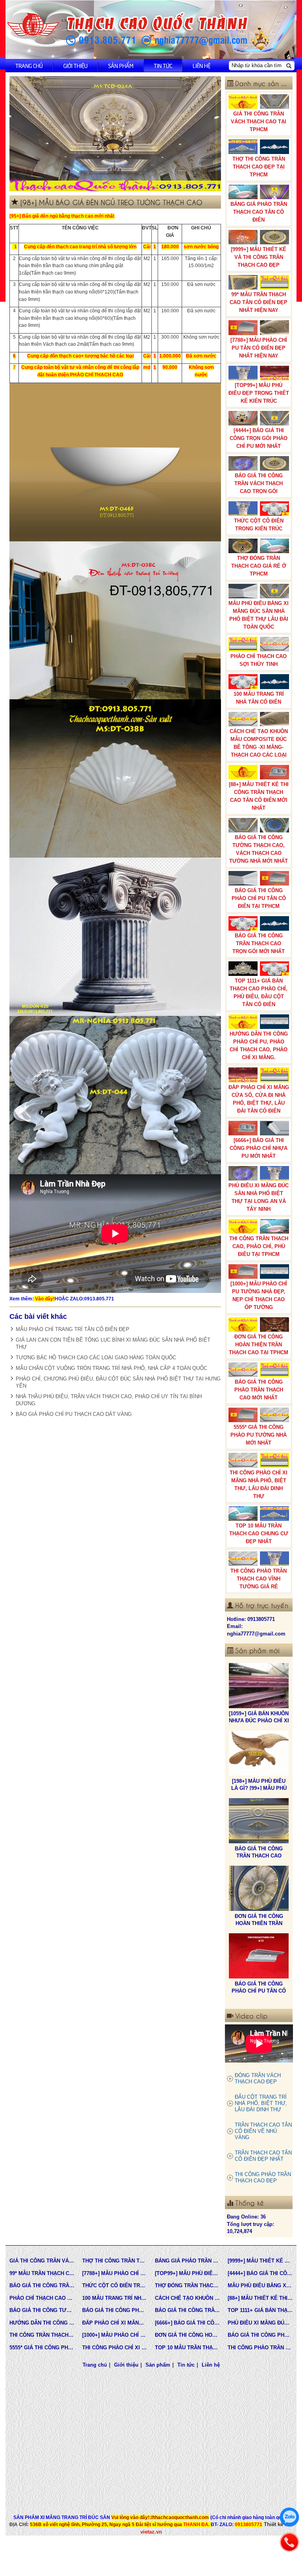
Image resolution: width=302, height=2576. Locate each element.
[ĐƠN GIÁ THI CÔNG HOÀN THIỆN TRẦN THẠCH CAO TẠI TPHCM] (259, 1821)
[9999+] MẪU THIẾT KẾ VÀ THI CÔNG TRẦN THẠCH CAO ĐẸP (259, 257)
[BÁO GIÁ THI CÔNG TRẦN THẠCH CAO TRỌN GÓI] (259, 1956)
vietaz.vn (151, 2532)
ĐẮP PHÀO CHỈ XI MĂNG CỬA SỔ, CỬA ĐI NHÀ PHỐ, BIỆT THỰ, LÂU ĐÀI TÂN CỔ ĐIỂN (259, 1099)
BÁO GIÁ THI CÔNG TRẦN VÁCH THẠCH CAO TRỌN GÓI (259, 483)
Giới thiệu (75, 65)
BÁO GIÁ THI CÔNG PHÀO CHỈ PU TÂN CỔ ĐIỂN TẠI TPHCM (259, 898)
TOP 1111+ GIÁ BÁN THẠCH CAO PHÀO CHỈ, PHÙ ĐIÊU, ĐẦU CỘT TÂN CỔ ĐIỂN (259, 993)
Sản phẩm (121, 65)
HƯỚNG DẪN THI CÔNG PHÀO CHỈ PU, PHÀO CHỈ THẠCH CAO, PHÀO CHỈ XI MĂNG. (259, 1046)
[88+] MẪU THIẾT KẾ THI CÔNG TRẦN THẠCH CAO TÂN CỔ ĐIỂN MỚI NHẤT (259, 796)
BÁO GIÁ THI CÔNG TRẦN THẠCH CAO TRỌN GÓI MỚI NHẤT (259, 943)
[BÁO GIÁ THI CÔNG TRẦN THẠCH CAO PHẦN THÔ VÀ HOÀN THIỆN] (259, 1753)
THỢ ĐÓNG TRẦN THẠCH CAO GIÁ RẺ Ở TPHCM (259, 566)
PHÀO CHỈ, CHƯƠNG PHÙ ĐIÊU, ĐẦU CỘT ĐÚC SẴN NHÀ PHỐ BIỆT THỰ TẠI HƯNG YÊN (118, 1382)
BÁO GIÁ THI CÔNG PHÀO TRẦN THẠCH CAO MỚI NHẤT (259, 1390)
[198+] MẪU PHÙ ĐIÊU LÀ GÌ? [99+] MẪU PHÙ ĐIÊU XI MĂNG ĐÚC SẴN (259, 1721)
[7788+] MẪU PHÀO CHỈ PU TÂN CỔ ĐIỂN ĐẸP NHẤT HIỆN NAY (259, 348)
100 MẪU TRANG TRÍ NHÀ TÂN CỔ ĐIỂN (259, 698)
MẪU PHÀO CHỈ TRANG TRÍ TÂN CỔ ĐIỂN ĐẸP (73, 1329)
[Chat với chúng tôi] (289, 2517)
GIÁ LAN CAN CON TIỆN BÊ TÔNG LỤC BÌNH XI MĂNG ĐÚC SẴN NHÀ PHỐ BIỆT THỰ (113, 1343)
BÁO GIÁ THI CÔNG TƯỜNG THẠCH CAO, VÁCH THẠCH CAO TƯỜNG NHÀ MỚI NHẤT (259, 849)
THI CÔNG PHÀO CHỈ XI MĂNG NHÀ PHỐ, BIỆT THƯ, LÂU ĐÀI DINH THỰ (259, 1484)
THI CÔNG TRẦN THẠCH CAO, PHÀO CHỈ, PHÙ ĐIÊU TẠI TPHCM (259, 1246)
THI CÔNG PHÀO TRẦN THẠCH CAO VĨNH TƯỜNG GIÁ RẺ (259, 1579)
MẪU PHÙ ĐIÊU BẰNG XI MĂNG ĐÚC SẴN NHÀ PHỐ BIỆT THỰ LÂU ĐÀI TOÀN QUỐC (259, 615)
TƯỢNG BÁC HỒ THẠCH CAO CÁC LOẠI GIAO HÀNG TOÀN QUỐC (96, 1358)
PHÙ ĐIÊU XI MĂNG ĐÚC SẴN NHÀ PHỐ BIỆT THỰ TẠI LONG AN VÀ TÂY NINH (259, 1197)
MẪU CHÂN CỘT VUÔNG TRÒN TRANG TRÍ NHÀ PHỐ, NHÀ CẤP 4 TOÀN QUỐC (111, 1368)
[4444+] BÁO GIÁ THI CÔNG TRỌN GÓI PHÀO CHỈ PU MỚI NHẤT (259, 438)
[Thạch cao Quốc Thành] (33, 25)
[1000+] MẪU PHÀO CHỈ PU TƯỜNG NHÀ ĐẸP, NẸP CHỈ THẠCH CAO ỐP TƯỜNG (259, 1295)
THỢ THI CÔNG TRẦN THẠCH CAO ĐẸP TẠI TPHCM (259, 167)
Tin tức (163, 65)
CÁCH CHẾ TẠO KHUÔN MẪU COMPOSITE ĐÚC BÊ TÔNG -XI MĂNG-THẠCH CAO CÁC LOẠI (259, 743)
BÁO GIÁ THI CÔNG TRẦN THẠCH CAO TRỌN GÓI (259, 1991)
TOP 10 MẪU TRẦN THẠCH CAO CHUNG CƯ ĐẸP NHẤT (259, 1534)
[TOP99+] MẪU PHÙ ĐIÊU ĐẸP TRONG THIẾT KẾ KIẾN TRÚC (259, 393)
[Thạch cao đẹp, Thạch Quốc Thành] (115, 134)
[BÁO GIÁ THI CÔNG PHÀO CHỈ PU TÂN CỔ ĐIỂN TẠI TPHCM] (259, 1888)
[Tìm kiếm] (289, 66)
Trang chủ (29, 65)
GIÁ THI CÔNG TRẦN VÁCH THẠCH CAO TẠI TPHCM (259, 122)
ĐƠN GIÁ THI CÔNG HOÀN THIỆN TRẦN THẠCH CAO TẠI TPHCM (259, 1345)
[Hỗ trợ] (289, 2542)
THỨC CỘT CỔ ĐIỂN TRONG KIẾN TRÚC (259, 525)
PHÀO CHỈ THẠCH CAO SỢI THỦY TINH (259, 660)
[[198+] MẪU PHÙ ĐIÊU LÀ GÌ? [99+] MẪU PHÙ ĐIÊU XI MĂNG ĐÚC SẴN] (259, 1686)
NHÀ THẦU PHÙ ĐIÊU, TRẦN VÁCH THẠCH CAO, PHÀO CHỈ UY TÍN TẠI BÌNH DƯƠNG (109, 1400)
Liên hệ (202, 65)
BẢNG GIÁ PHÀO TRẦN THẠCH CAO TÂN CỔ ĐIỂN (259, 212)
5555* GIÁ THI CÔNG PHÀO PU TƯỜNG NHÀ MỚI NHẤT (259, 1435)
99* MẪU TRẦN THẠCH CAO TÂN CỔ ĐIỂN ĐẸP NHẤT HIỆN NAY (259, 302)
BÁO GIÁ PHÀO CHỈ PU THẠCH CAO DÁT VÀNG (74, 1414)
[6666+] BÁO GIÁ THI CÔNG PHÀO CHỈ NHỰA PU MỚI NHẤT (259, 1148)
